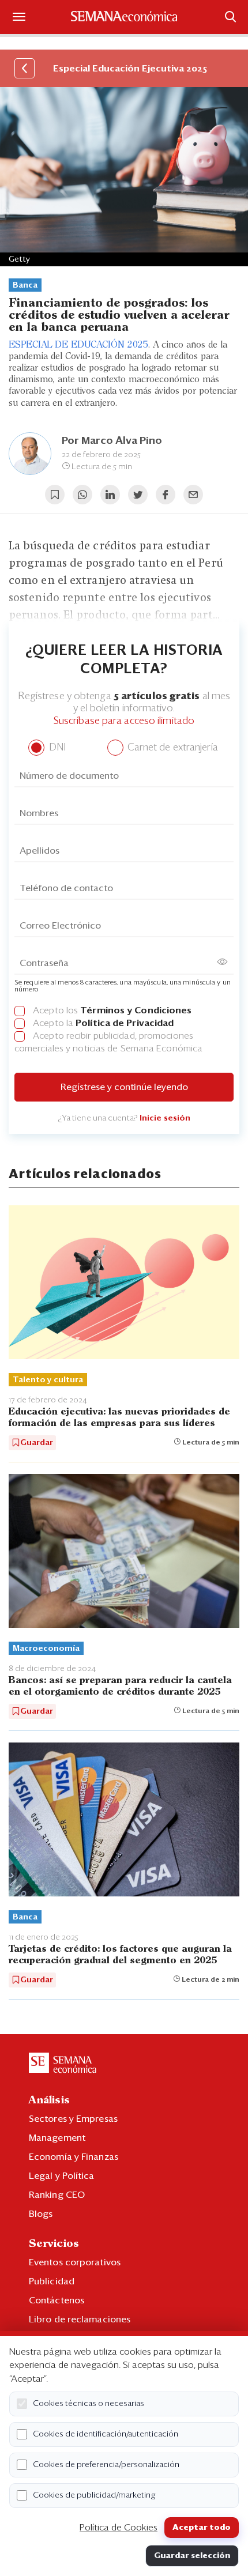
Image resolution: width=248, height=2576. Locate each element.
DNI (56, 748)
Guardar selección (192, 2556)
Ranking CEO (57, 2195)
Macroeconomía (46, 1649)
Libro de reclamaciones (80, 2319)
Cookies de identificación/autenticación (106, 2434)
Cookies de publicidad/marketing (94, 2495)
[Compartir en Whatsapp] (82, 495)
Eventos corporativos (75, 2262)
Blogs (41, 2214)
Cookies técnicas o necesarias (89, 2404)
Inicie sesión (165, 1118)
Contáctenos (57, 2300)
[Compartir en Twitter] (138, 495)
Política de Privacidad (125, 1023)
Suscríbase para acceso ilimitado (124, 721)
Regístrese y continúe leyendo (124, 1087)
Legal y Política (62, 2176)
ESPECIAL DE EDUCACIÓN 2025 (78, 345)
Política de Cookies (119, 2528)
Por (112, 441)
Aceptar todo (202, 2528)
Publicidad (52, 2281)
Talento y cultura (48, 1380)
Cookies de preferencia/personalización (106, 2465)
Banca (25, 285)
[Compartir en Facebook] (166, 495)
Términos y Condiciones (136, 1010)
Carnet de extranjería (172, 748)
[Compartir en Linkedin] (110, 495)
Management (57, 2138)
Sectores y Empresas (73, 2119)
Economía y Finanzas (74, 2157)
